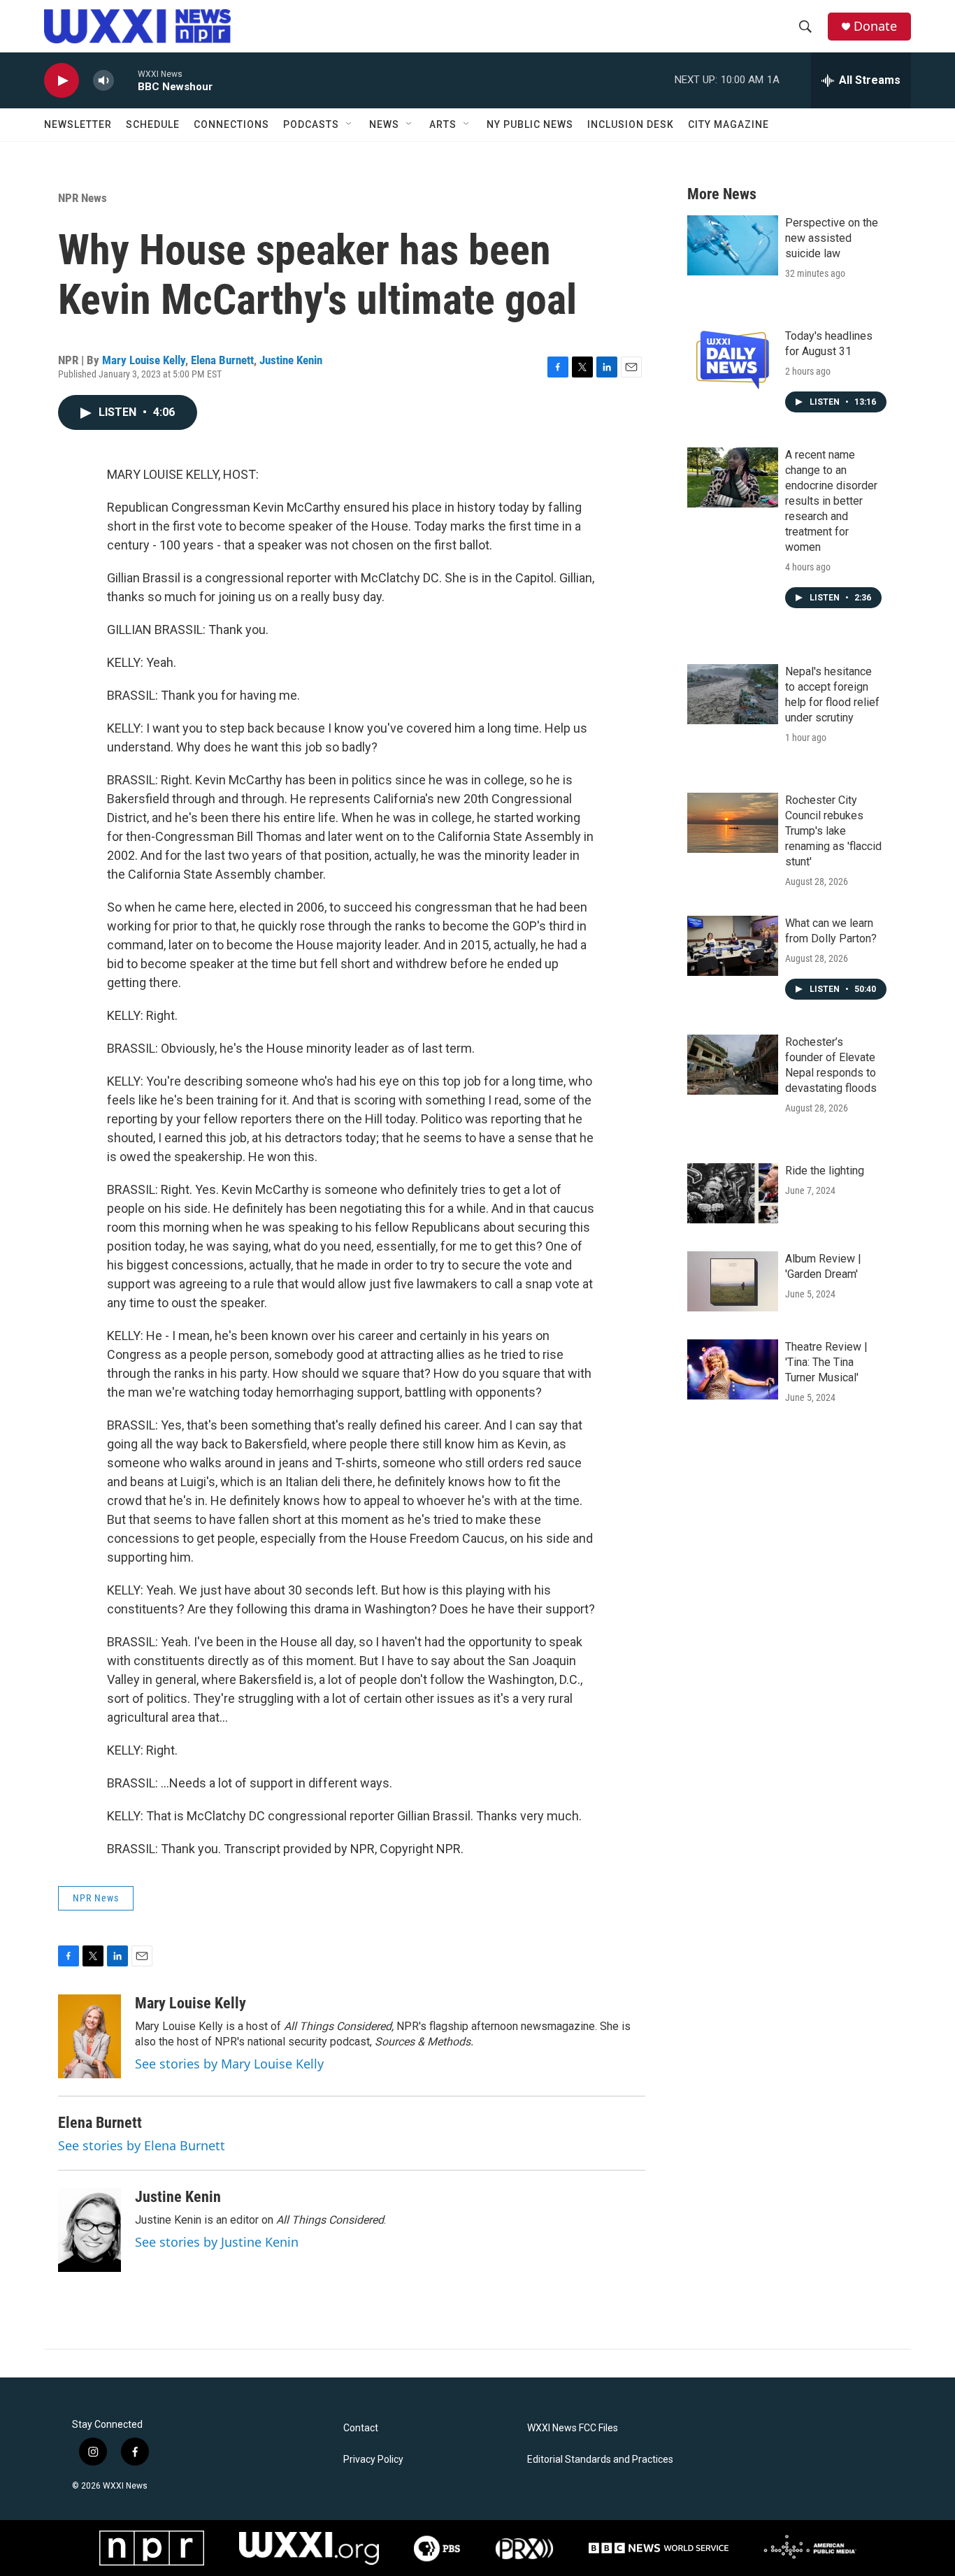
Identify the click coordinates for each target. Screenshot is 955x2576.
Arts (443, 124)
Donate (875, 26)
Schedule (153, 124)
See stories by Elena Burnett (142, 2145)
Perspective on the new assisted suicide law (832, 238)
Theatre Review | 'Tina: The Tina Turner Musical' (826, 1362)
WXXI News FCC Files (573, 2428)
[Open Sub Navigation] (350, 124)
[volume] (103, 81)
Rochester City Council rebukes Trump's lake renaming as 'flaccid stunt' (833, 831)
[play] (62, 81)
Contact (361, 2428)
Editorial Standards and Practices (600, 2460)
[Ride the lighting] (733, 1193)
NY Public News (530, 124)
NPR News (82, 198)
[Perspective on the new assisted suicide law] (733, 245)
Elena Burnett (222, 360)
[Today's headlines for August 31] (733, 359)
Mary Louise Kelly (144, 360)
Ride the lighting (825, 1171)
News (384, 124)
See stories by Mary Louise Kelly (229, 2064)
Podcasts (311, 124)
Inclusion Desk (631, 124)
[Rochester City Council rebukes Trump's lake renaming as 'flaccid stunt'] (733, 823)
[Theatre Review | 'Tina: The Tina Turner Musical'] (733, 1369)
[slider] (126, 80)
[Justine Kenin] (89, 2230)
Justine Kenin (291, 360)
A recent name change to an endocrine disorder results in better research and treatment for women (831, 501)
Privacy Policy (373, 2460)
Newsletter (78, 124)
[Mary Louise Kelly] (89, 2036)
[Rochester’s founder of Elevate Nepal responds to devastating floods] (733, 1065)
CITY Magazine (728, 124)
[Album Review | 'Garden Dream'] (733, 1281)
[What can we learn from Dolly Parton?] (733, 946)
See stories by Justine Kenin (217, 2242)
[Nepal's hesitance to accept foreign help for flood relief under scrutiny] (733, 694)
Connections (231, 124)
